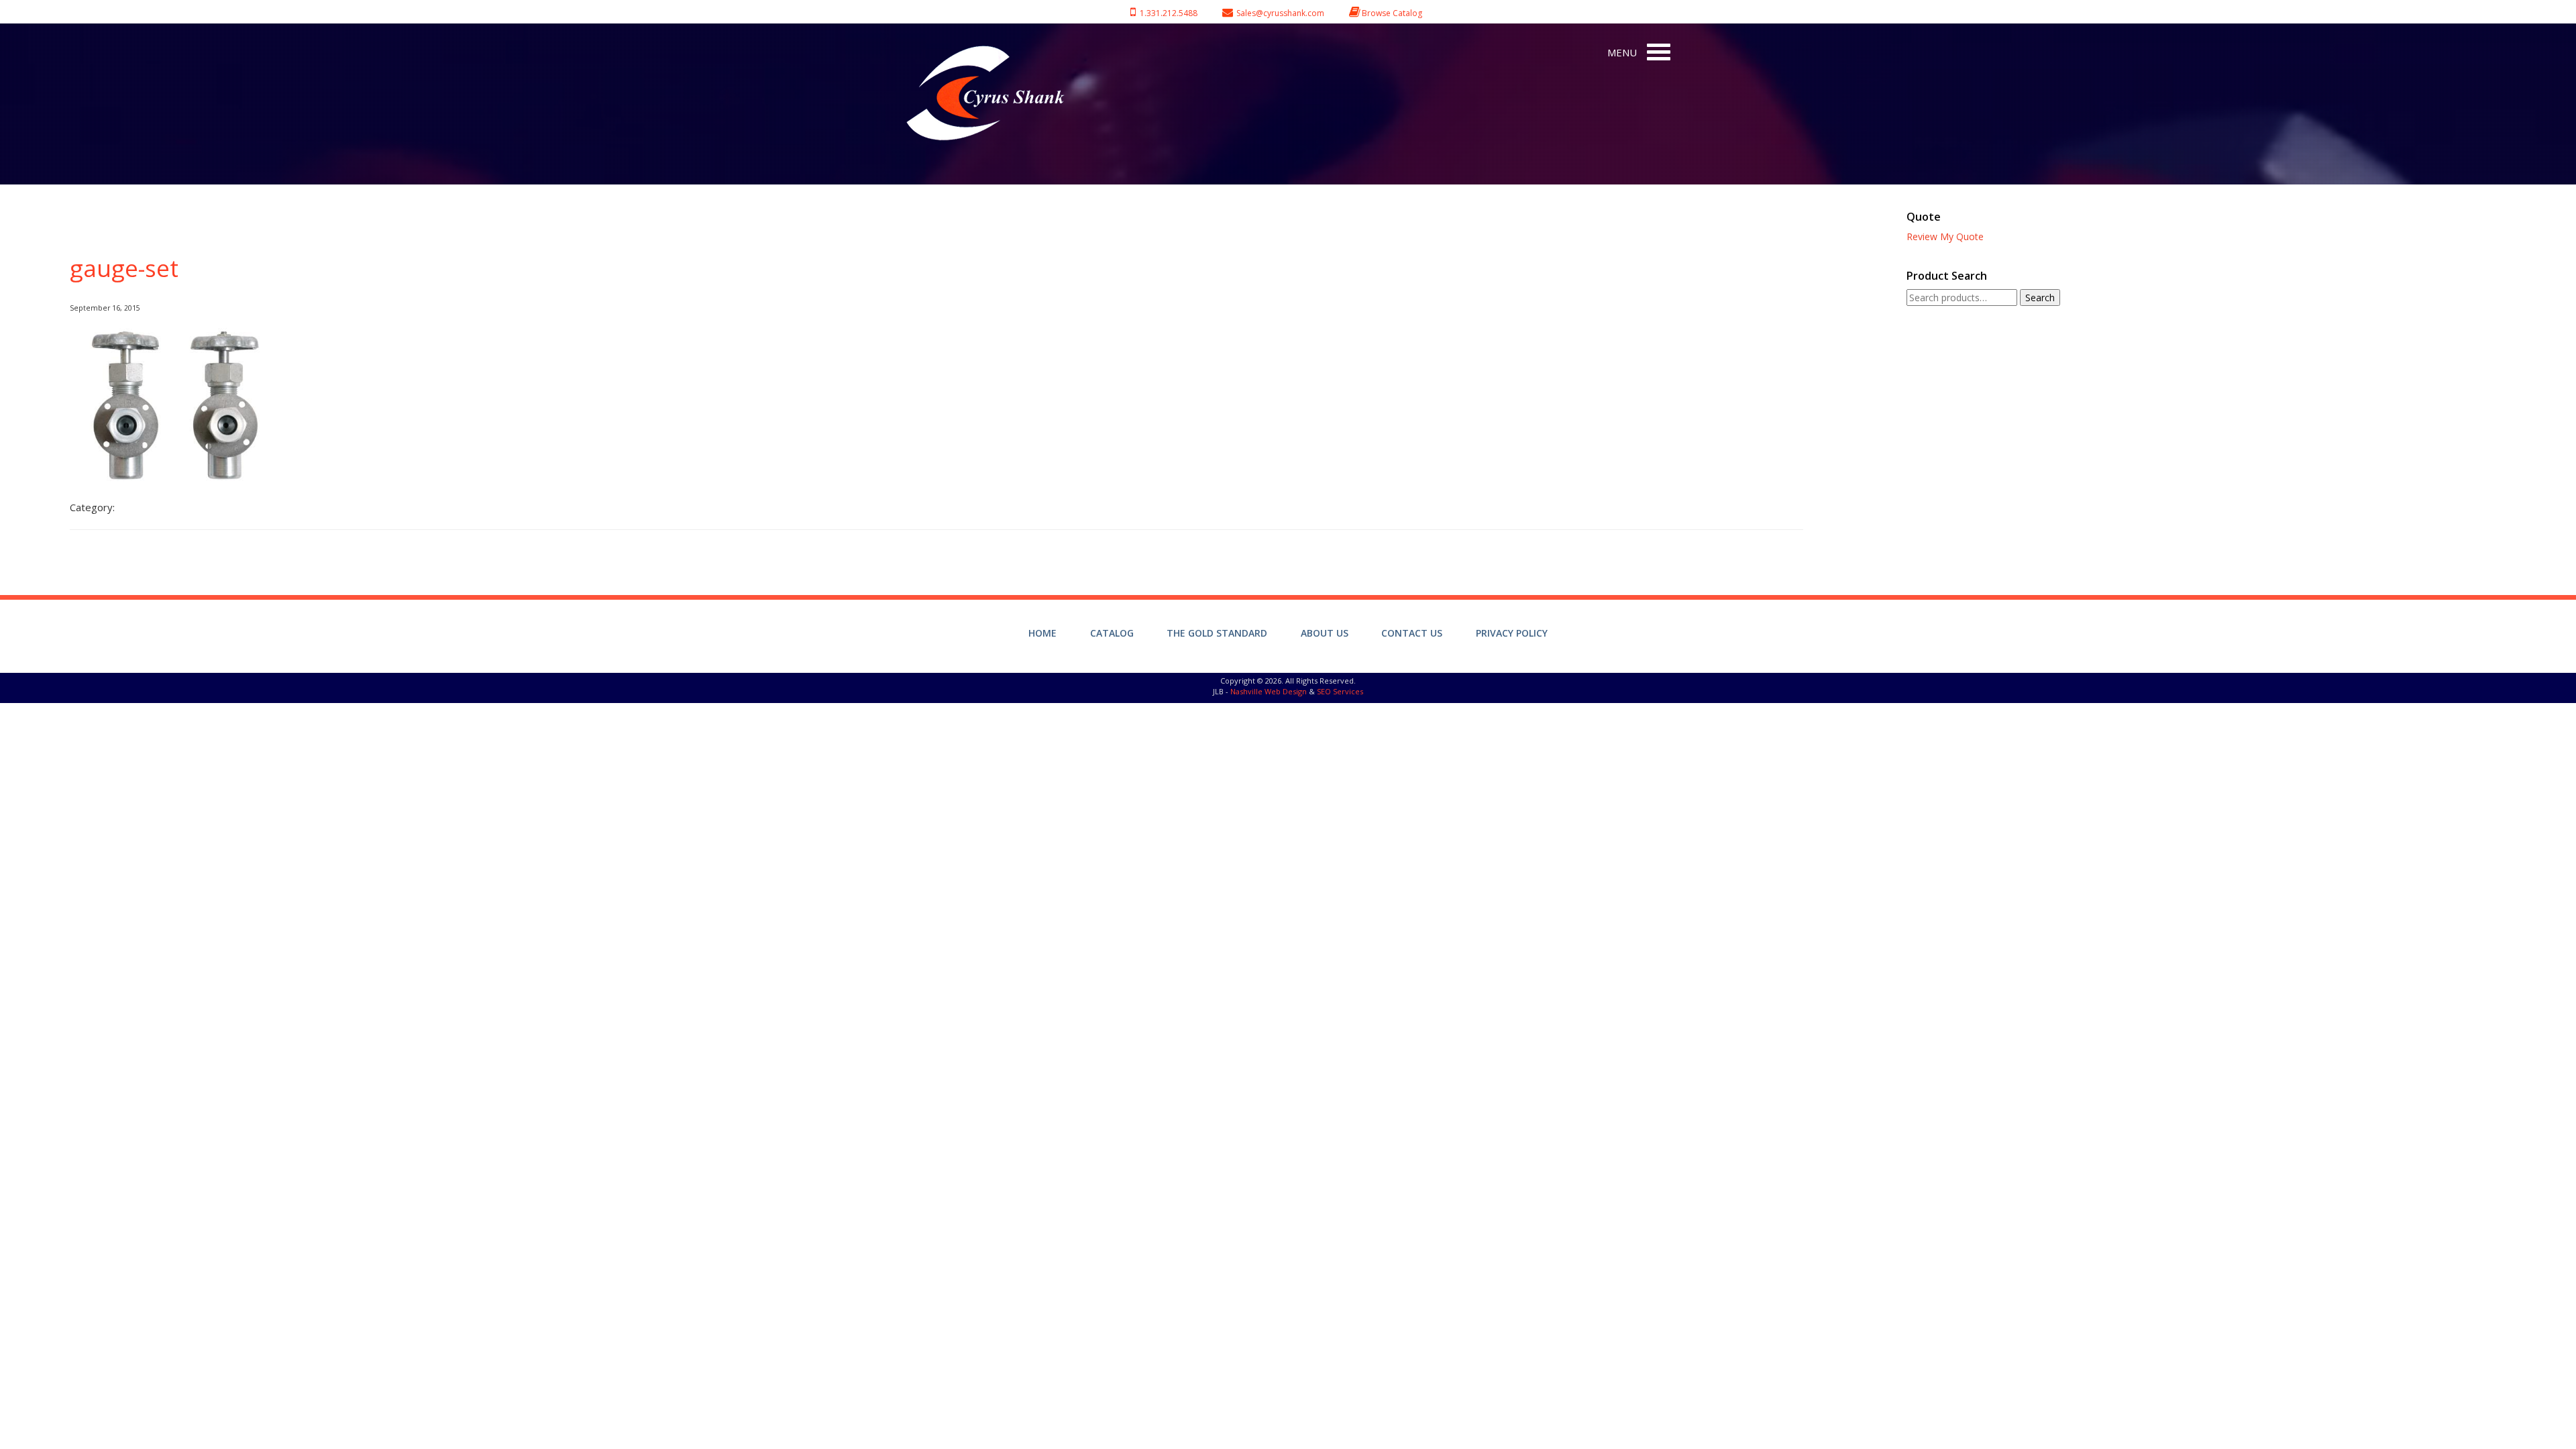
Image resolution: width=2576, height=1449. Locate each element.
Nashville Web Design (1269, 691)
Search (2040, 298)
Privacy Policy (1512, 633)
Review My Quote (1945, 236)
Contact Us (1412, 633)
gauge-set (124, 268)
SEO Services (1340, 691)
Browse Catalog (1392, 13)
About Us (1325, 633)
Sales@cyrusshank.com (1280, 13)
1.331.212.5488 (1167, 13)
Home (1042, 633)
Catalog (1112, 633)
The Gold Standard (1217, 633)
